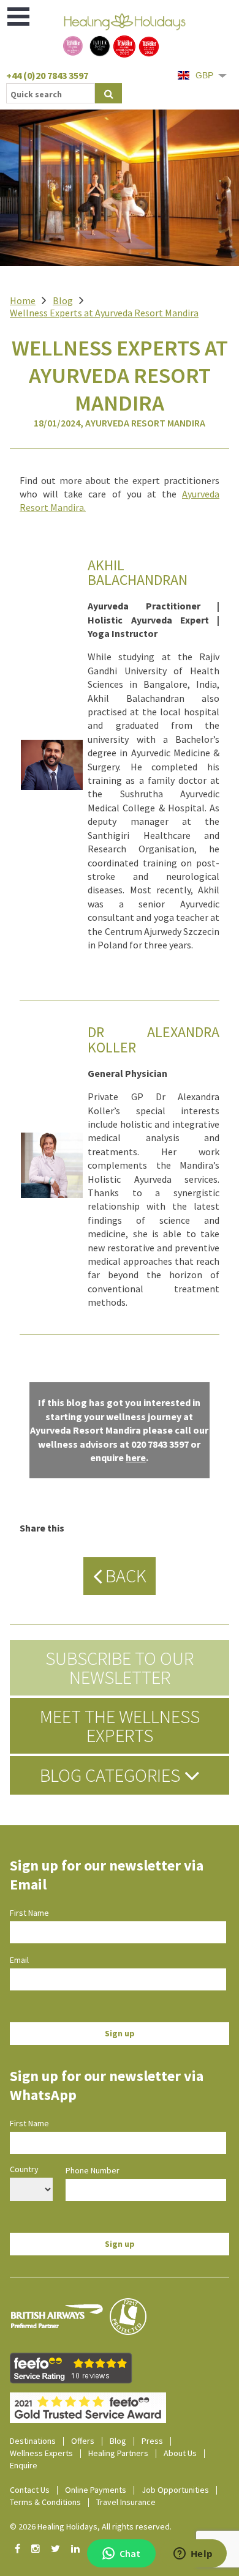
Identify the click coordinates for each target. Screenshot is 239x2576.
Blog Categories (112, 1775)
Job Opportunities (175, 2490)
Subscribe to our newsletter (120, 1667)
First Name (29, 1913)
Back (124, 1576)
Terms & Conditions (45, 2502)
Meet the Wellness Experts (120, 1725)
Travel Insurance (126, 2502)
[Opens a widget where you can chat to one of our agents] (193, 2555)
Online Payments (96, 2490)
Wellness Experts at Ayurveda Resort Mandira (104, 313)
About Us (180, 2453)
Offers (83, 2441)
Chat (130, 2553)
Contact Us (30, 2490)
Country (24, 2169)
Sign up (120, 2033)
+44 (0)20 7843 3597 (47, 75)
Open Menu (19, 17)
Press (152, 2441)
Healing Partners (118, 2453)
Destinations (33, 2441)
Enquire (24, 2465)
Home (23, 300)
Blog (63, 300)
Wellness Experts (41, 2453)
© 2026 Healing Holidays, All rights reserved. (91, 2526)
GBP (204, 75)
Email (19, 1960)
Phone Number (93, 2170)
